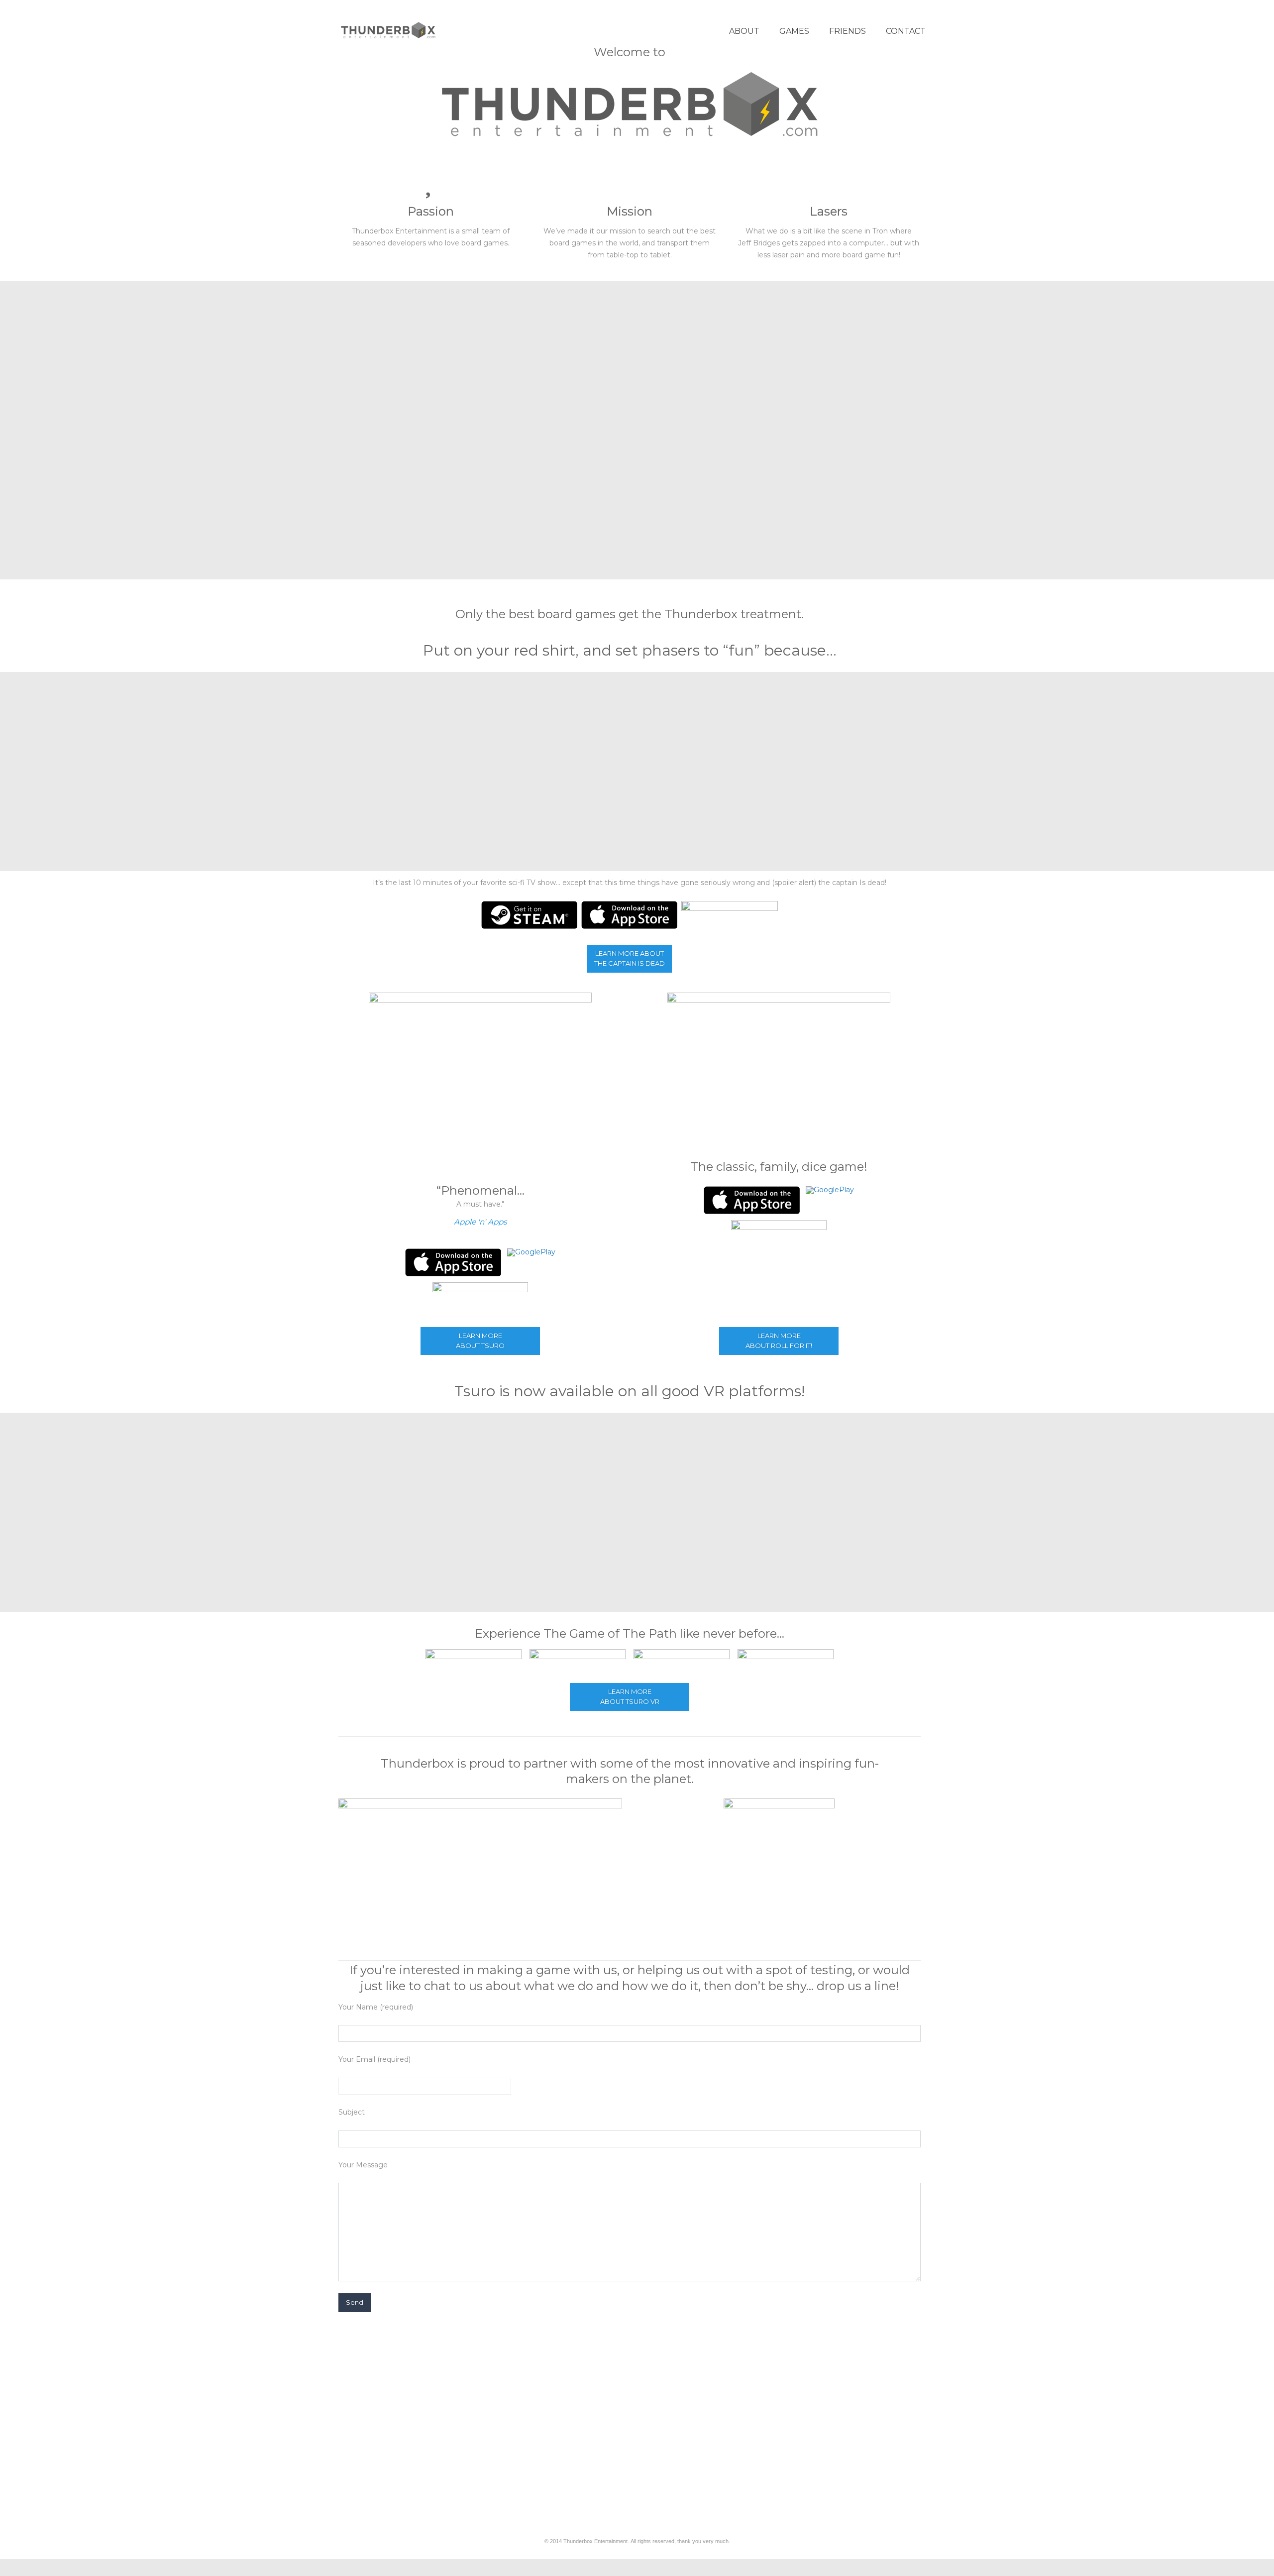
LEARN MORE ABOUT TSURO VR (630, 1696)
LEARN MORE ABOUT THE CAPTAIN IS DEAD (630, 958)
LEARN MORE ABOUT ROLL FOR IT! (779, 1341)
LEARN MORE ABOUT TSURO (480, 1341)
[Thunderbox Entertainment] (388, 30)
